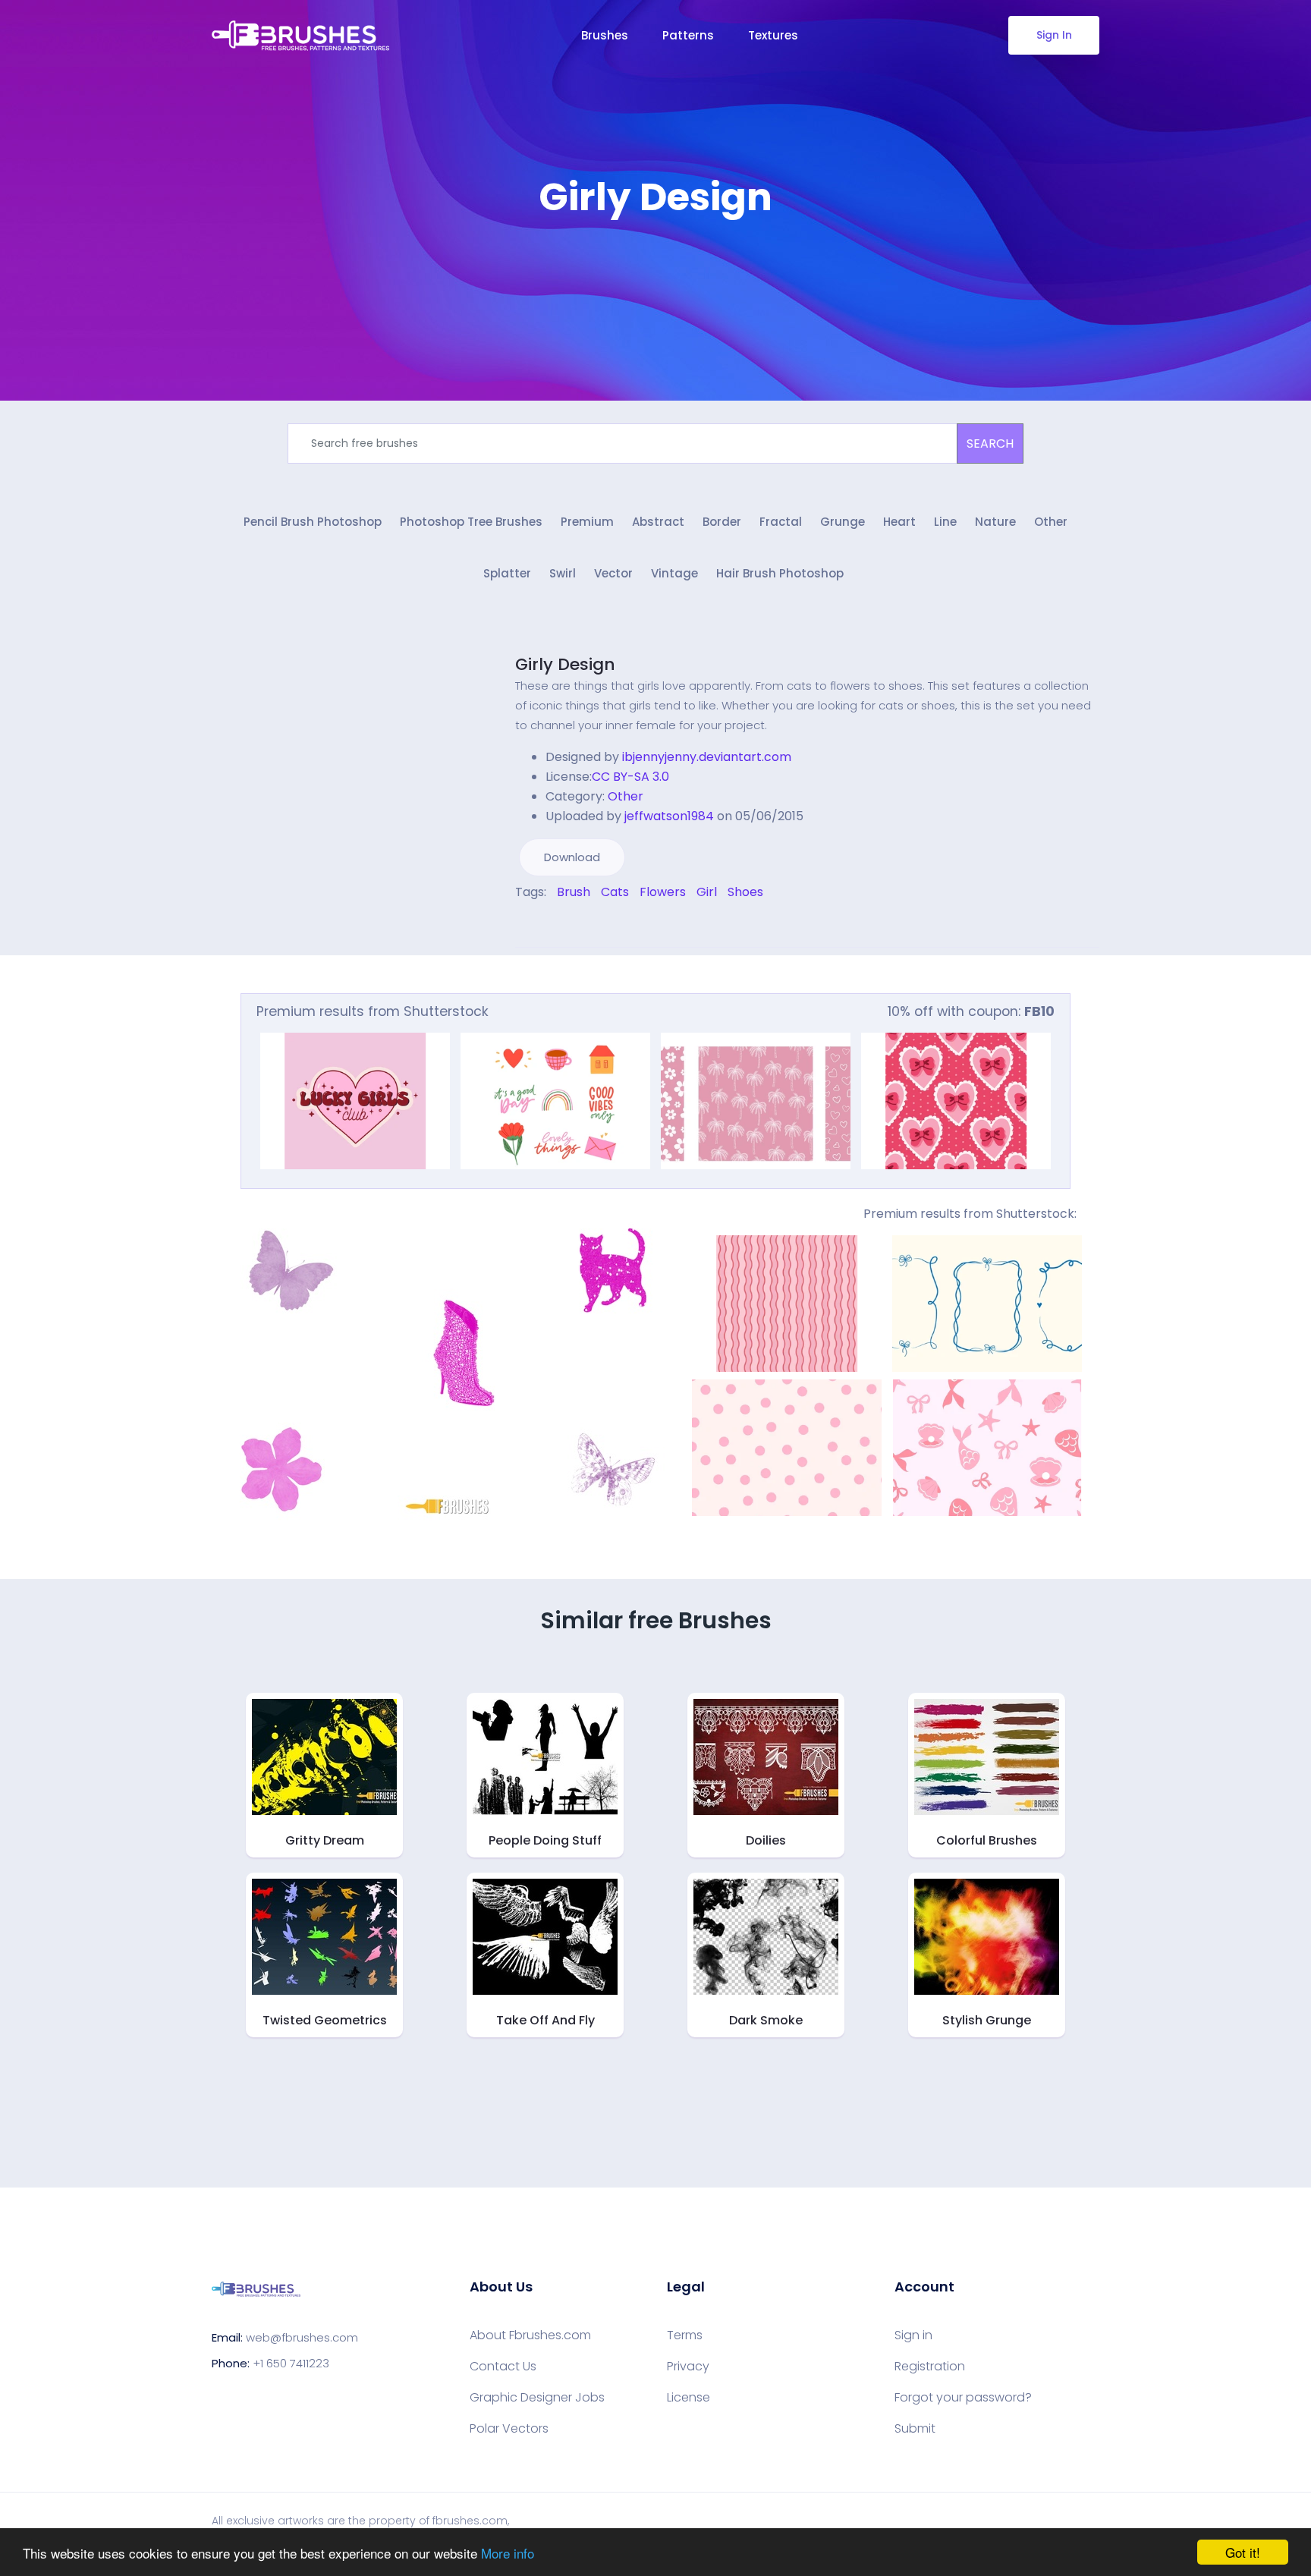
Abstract (658, 522)
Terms (685, 2335)
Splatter (507, 573)
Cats (615, 892)
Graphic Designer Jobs (537, 2398)
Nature (995, 522)
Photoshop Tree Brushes (471, 522)
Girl (707, 892)
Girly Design (565, 664)
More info (508, 2553)
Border (722, 522)
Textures (773, 35)
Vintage (674, 573)
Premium (587, 522)
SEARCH (990, 443)
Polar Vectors (509, 2429)
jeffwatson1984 (669, 816)
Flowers (663, 892)
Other (1051, 522)
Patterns (688, 35)
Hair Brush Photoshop (780, 573)
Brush (574, 892)
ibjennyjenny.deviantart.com (707, 757)
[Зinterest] (540, 925)
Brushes (605, 35)
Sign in (913, 2335)
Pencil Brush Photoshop (313, 522)
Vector (613, 573)
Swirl (563, 573)
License (689, 2398)
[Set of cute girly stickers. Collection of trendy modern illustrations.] (555, 1101)
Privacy (688, 2367)
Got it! (1243, 2552)
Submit (915, 2429)
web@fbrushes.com (302, 2337)
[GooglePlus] (551, 925)
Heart (899, 522)
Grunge (843, 522)
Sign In (1054, 35)
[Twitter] (530, 925)
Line (945, 522)
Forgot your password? (963, 2398)
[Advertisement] (655, 266)
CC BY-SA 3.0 (630, 777)
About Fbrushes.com (530, 2335)
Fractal (781, 522)
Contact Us (503, 2367)
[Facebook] (519, 925)
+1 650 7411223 (291, 2363)
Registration (930, 2367)
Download (572, 857)
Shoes (745, 892)
